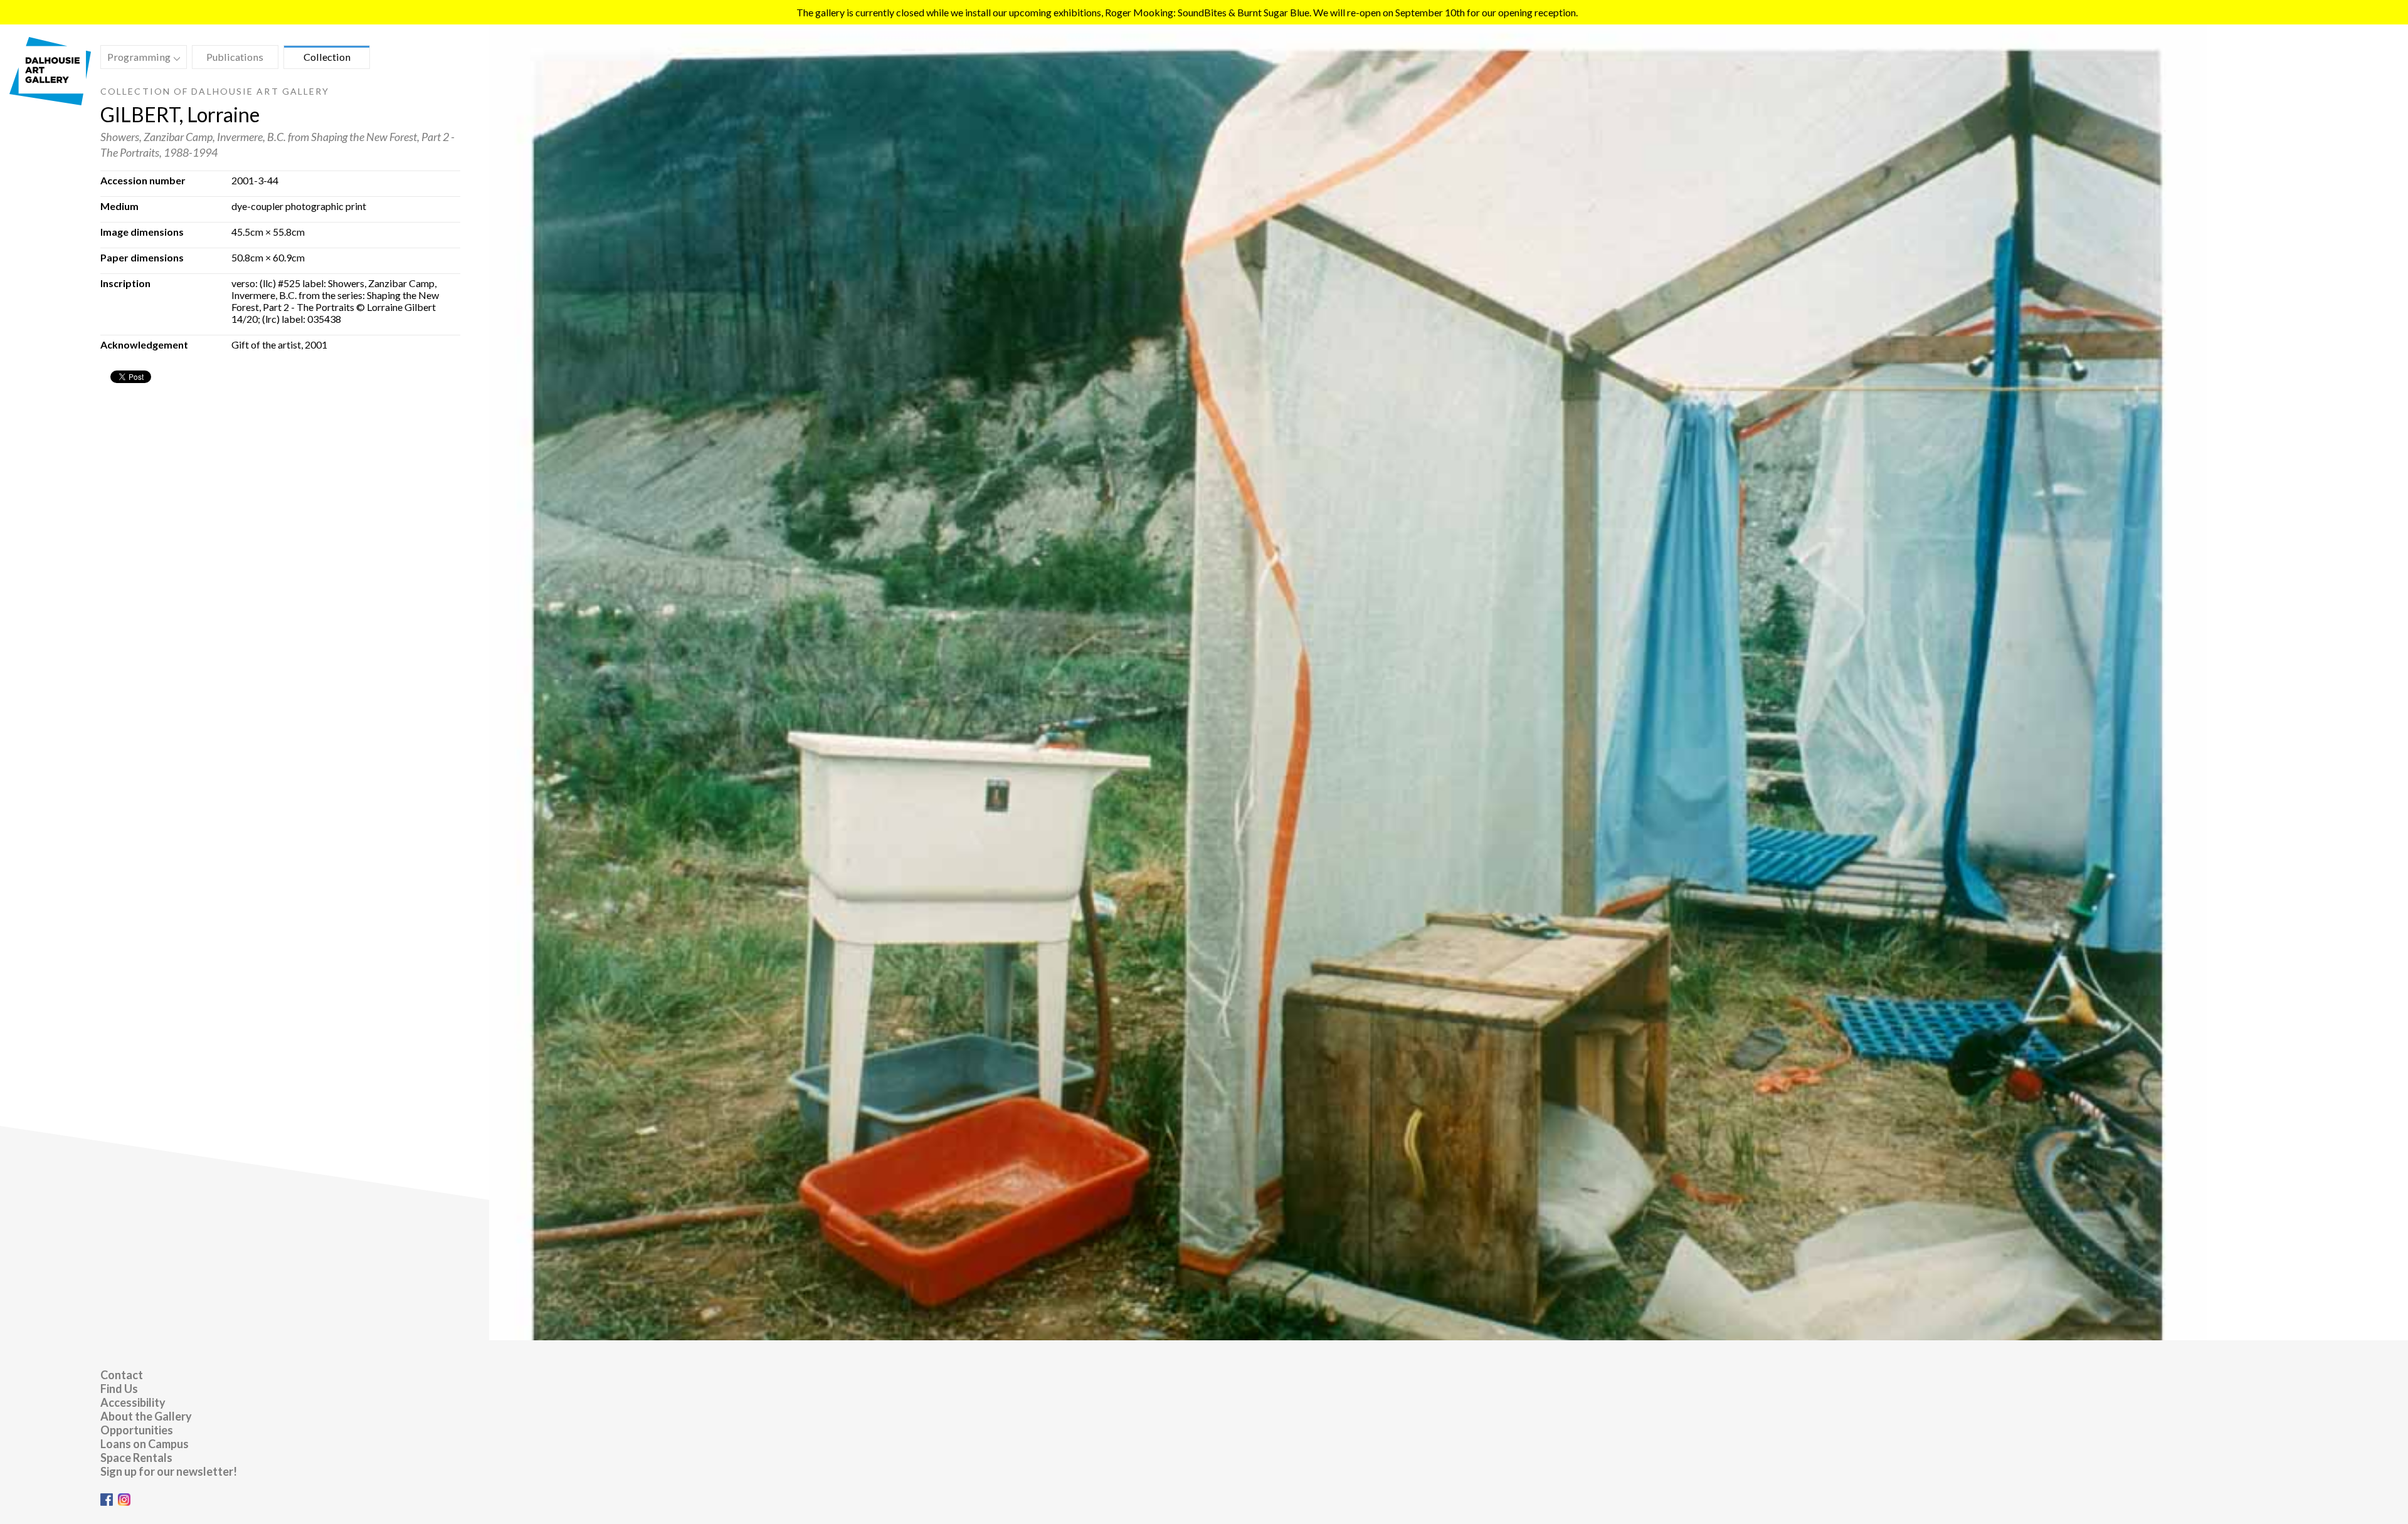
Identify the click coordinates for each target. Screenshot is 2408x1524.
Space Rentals (136, 1458)
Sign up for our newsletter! (169, 1471)
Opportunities (137, 1430)
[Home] (50, 101)
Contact (122, 1375)
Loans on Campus (145, 1444)
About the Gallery (146, 1416)
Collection (327, 57)
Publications (235, 57)
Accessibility (133, 1402)
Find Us (119, 1389)
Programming (136, 59)
